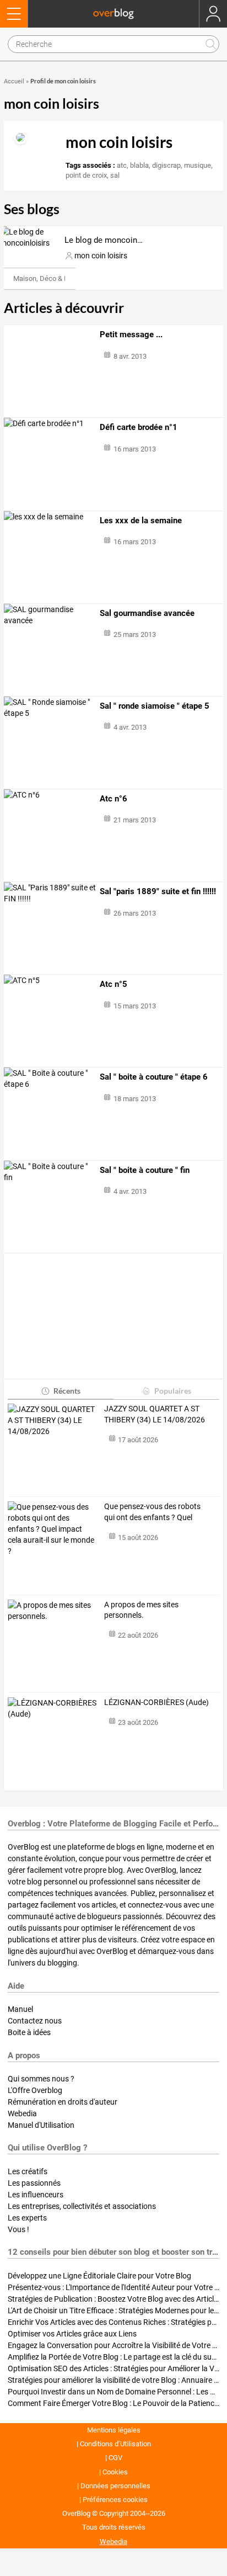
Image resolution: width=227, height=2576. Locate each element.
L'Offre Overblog (35, 2090)
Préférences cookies (115, 2500)
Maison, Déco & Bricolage (53, 278)
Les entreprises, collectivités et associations (82, 2206)
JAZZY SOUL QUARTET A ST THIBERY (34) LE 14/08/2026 (155, 1414)
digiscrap (166, 165)
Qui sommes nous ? (41, 2079)
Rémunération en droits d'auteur (63, 2102)
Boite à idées (29, 2032)
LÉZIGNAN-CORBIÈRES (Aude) (156, 1702)
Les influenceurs (36, 2195)
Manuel (20, 2009)
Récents (67, 1391)
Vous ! (18, 2229)
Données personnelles (115, 2486)
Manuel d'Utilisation (41, 2125)
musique (198, 165)
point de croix (86, 175)
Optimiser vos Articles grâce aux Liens (72, 2334)
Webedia (22, 2113)
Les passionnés (34, 2183)
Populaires (173, 1391)
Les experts (27, 2218)
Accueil (14, 81)
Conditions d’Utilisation (115, 2444)
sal (115, 175)
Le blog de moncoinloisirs (112, 240)
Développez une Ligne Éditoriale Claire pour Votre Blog (99, 2276)
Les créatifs (28, 2171)
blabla (139, 165)
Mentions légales (114, 2430)
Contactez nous (35, 2021)
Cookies (115, 2472)
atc (122, 165)
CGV (115, 2458)
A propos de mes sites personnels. (141, 1610)
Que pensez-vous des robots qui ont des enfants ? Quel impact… (152, 1512)
